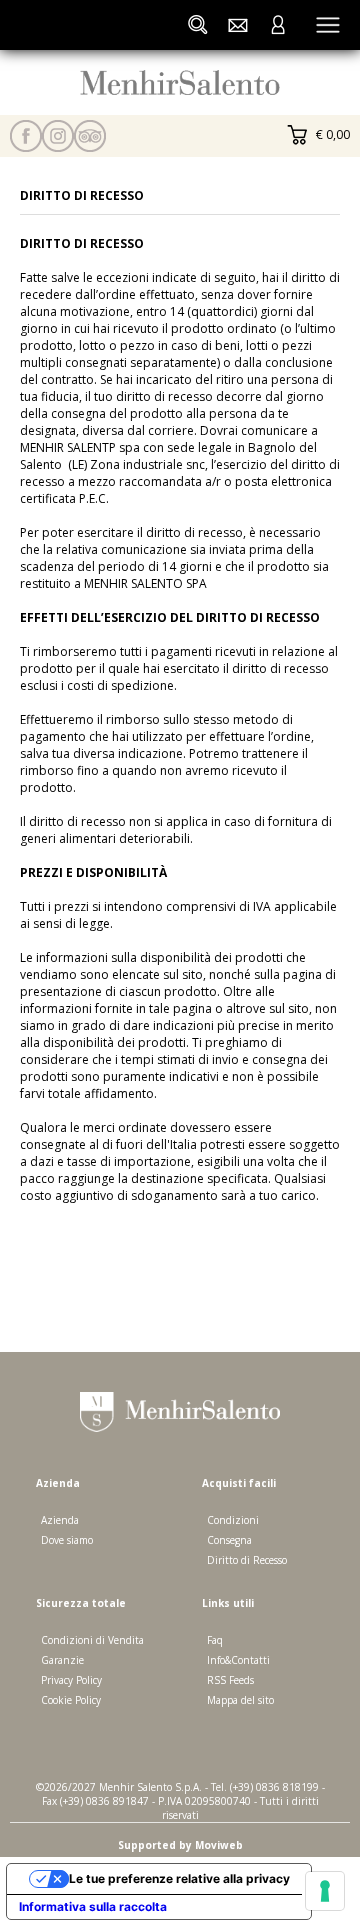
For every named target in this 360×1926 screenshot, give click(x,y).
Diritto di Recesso (247, 1560)
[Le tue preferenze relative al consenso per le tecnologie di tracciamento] (325, 1891)
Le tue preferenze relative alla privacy (179, 1878)
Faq (215, 1640)
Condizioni (233, 1520)
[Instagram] (58, 136)
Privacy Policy (71, 1680)
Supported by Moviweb (180, 1845)
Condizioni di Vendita (92, 1640)
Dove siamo (67, 1540)
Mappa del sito (240, 1700)
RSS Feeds (230, 1680)
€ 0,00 (331, 134)
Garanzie (62, 1660)
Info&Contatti (238, 1660)
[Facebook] (26, 136)
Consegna (229, 1540)
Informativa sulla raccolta (93, 1906)
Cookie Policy (71, 1700)
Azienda (60, 1520)
